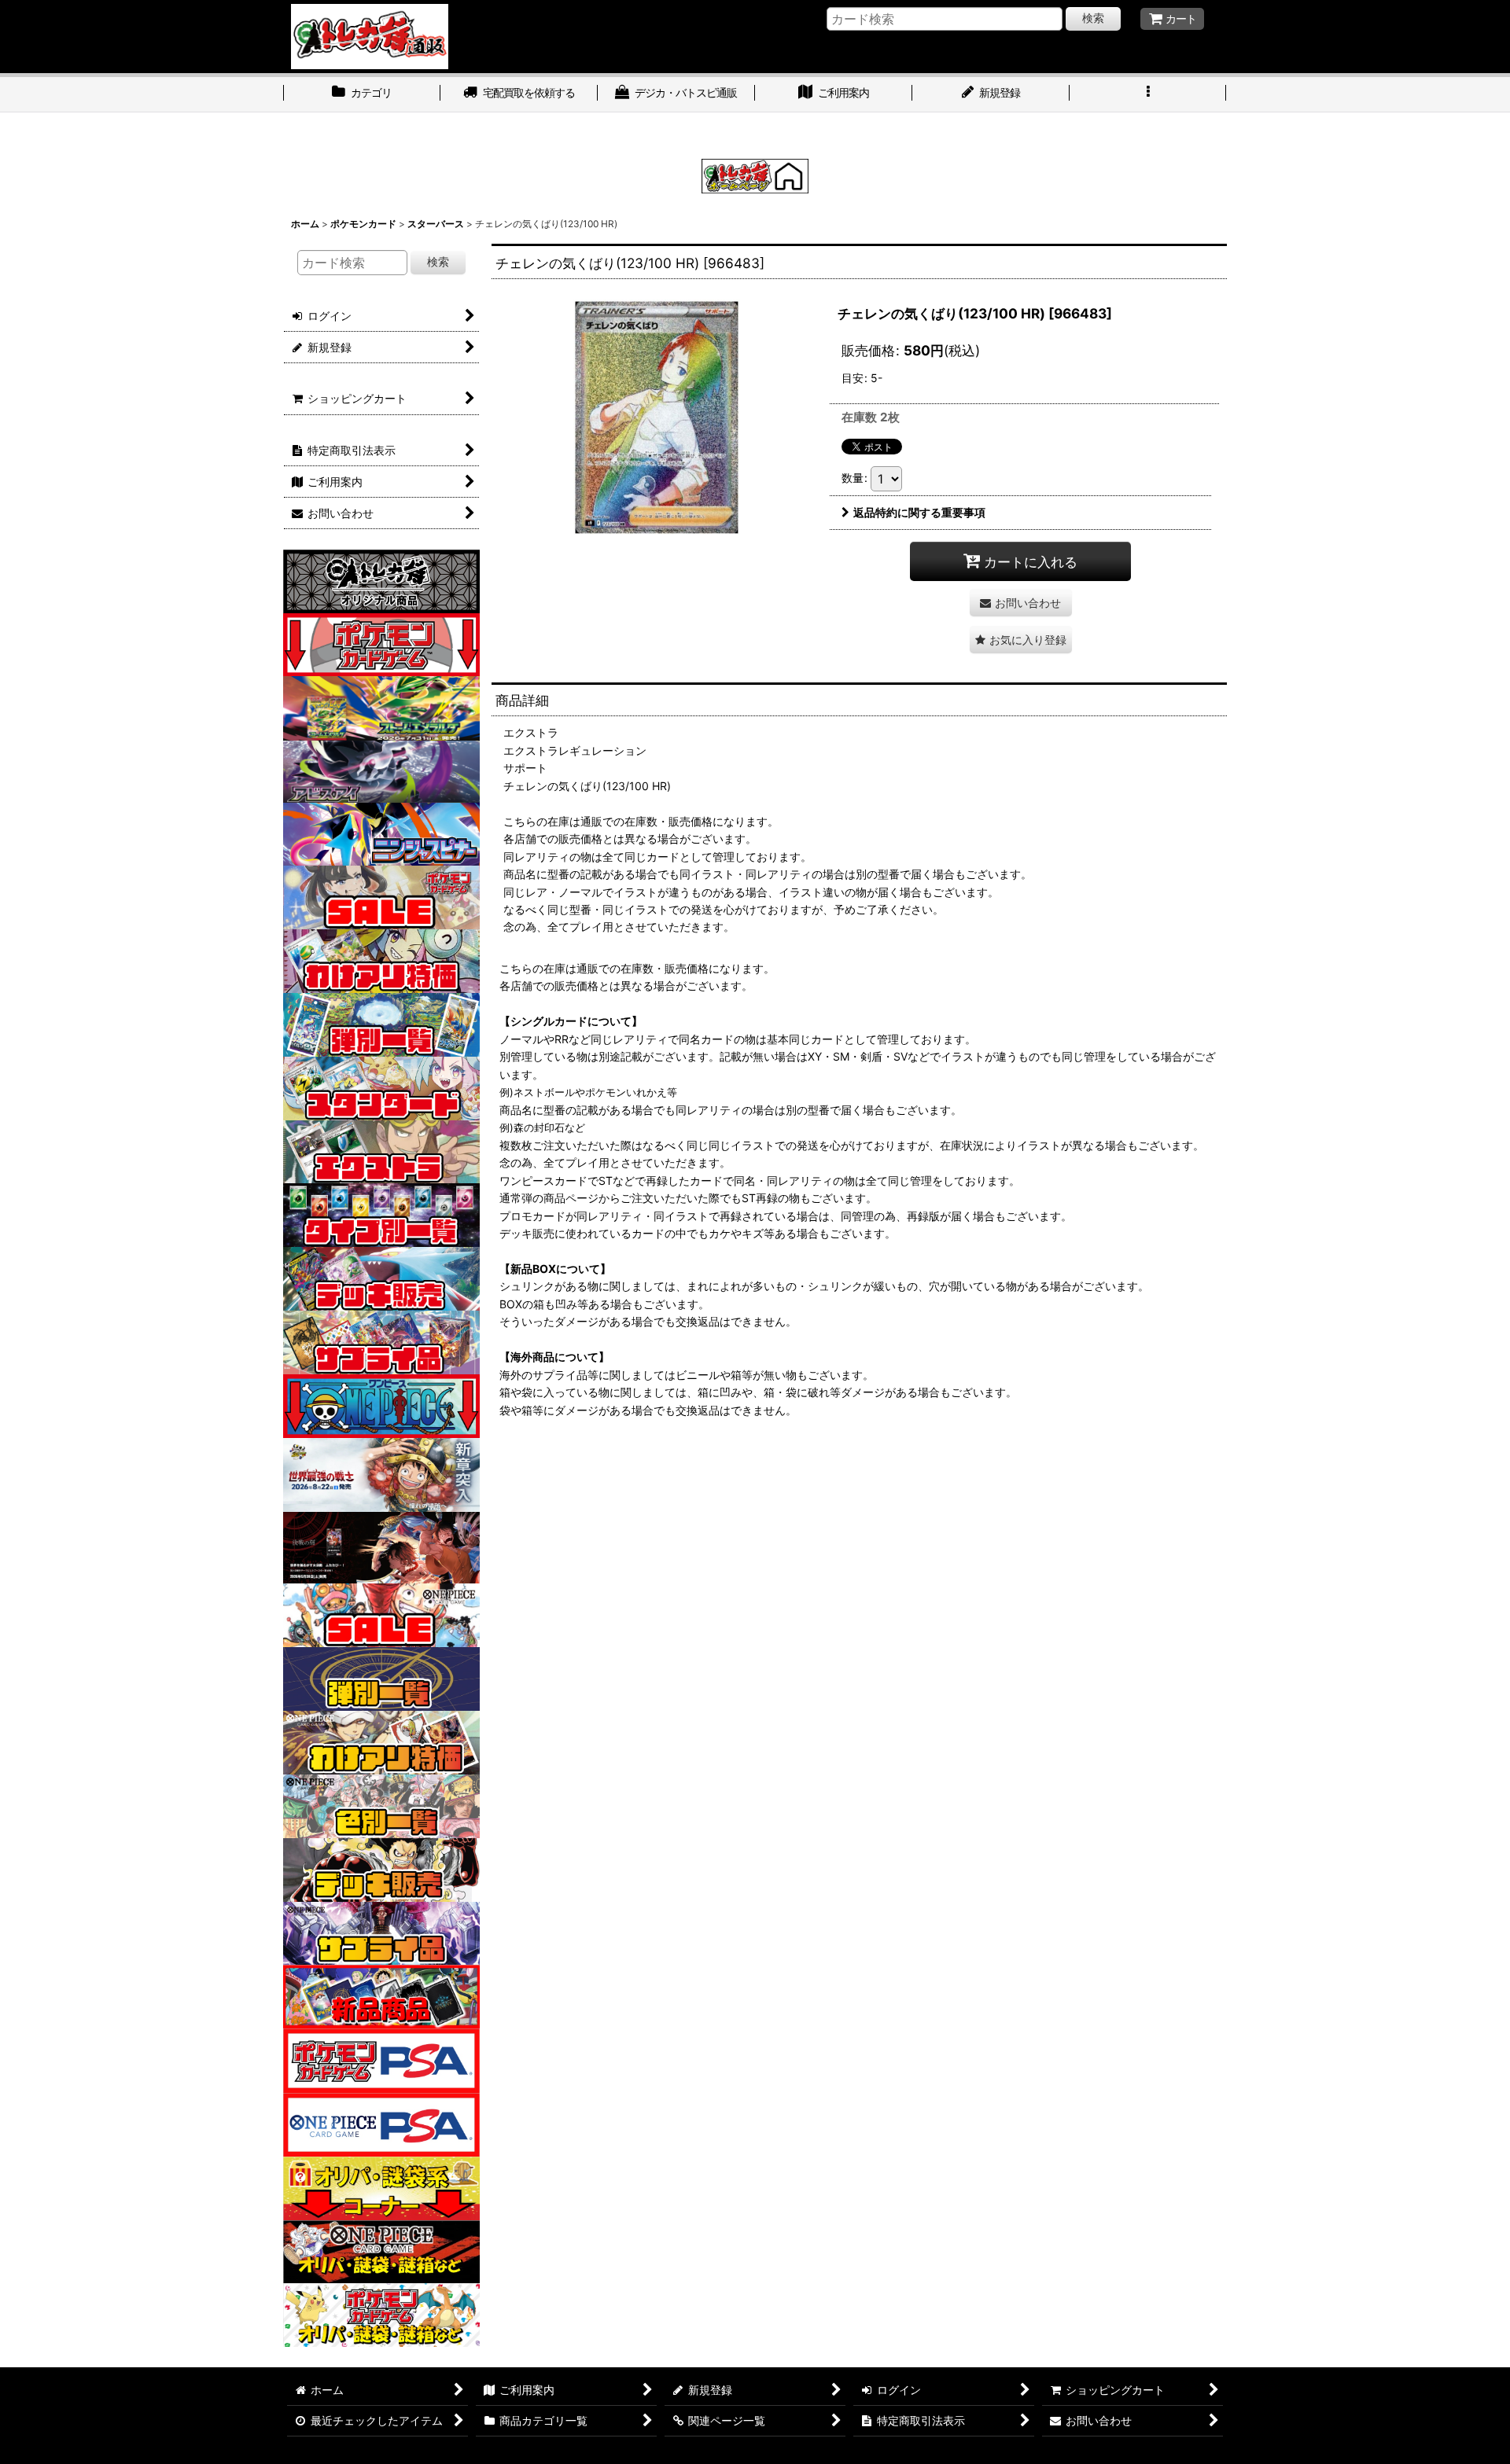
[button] (1148, 94)
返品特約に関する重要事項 (919, 512)
